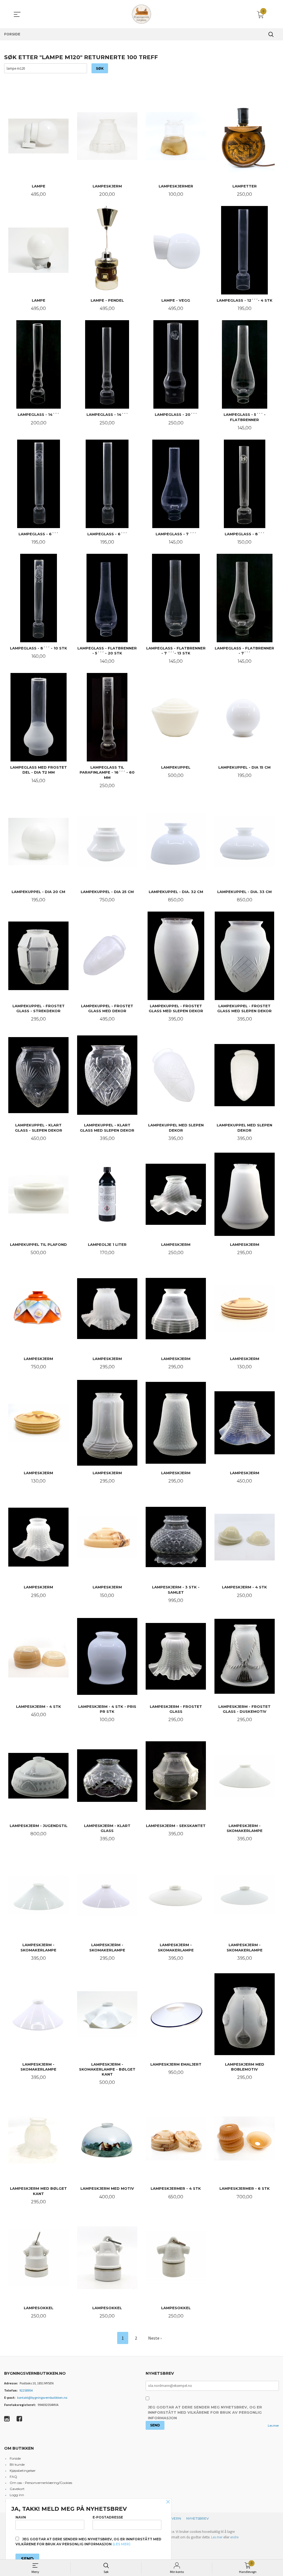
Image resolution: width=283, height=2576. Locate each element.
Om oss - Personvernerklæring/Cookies (41, 2483)
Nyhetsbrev (197, 2518)
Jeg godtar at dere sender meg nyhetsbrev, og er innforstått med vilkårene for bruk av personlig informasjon (205, 2412)
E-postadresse (108, 2517)
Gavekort (17, 2489)
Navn (21, 2517)
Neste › (155, 2338)
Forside (15, 2458)
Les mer (273, 2425)
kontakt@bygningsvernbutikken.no (42, 2398)
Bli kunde (17, 2464)
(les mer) (121, 2544)
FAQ (13, 2477)
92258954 (26, 2390)
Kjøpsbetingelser (23, 2471)
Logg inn (17, 2495)
